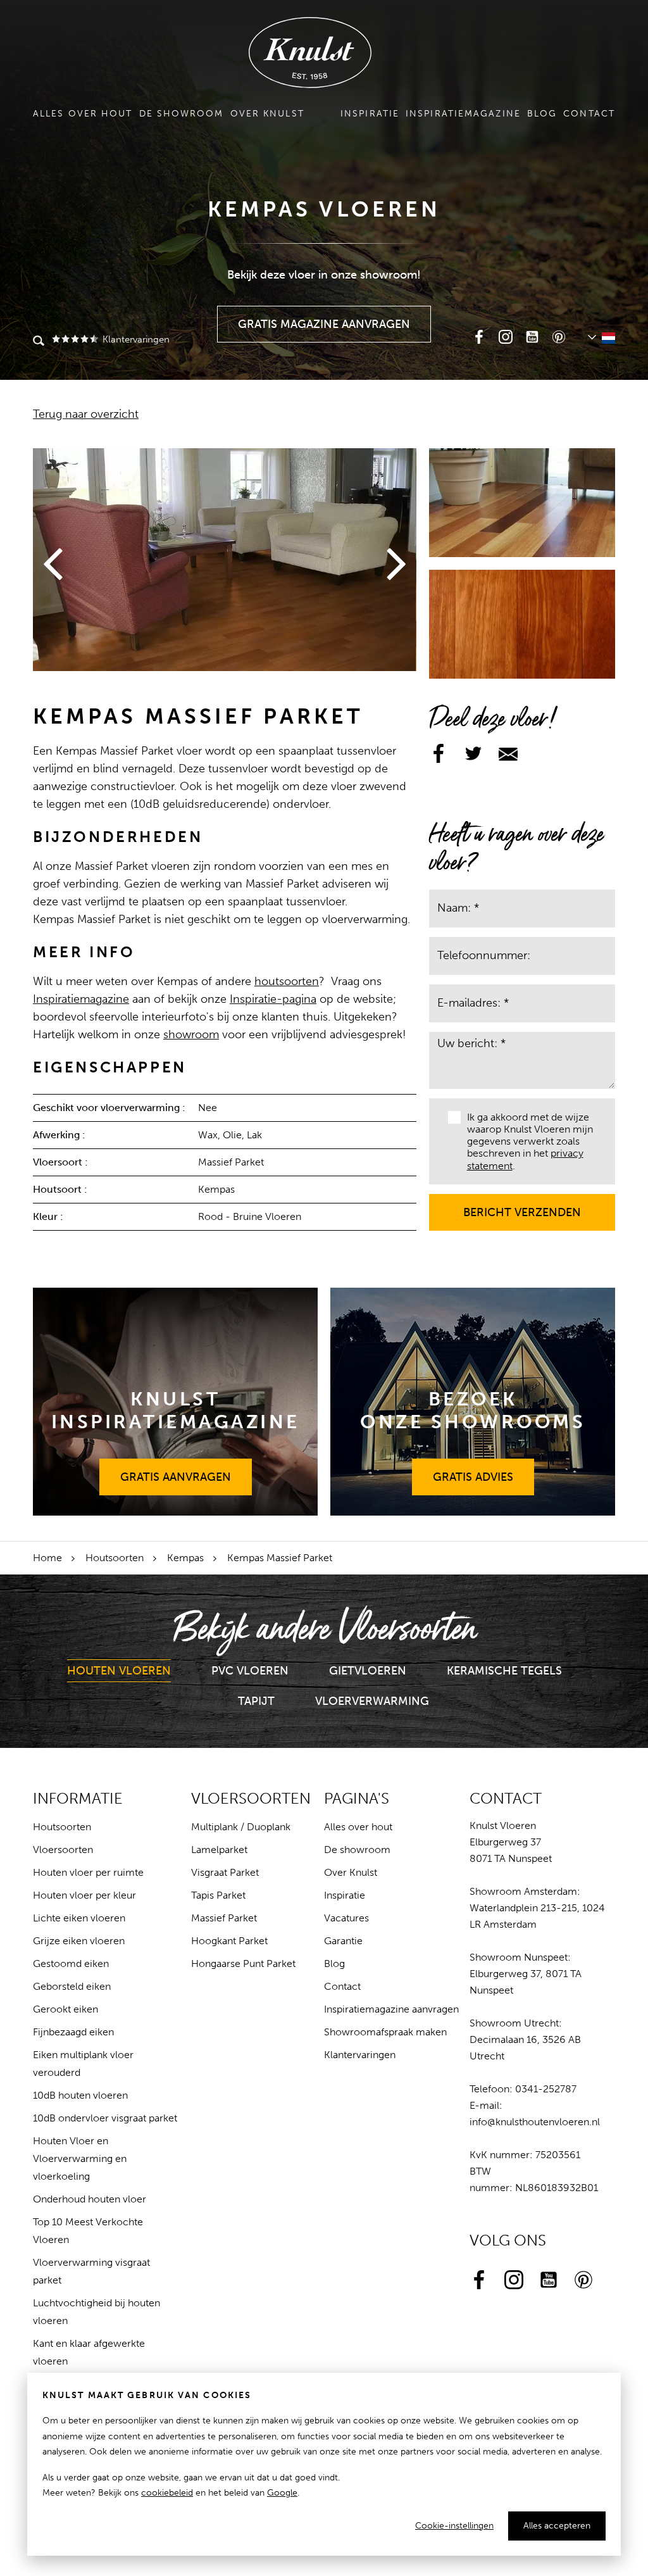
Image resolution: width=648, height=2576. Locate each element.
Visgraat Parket (225, 1872)
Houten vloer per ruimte (88, 1872)
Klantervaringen (135, 339)
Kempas (185, 1558)
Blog (542, 114)
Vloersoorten (63, 1850)
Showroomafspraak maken (385, 2032)
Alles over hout (83, 114)
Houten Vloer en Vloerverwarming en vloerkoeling (80, 2158)
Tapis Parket (218, 1895)
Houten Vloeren (119, 1671)
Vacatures (346, 1918)
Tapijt (256, 1701)
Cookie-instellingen (454, 2526)
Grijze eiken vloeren (79, 1941)
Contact (589, 114)
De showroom (182, 114)
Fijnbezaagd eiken (73, 2032)
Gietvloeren (368, 1671)
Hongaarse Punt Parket (243, 1963)
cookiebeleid (167, 2493)
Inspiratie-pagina (273, 999)
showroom (191, 1034)
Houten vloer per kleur (84, 1895)
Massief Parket (224, 1918)
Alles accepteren (557, 2526)
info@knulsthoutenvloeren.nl (535, 2122)
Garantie (343, 1941)
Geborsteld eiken (72, 1986)
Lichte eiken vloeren (79, 1918)
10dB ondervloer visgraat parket (105, 2118)
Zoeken (39, 342)
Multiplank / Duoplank (241, 1827)
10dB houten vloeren (80, 2095)
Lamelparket (219, 1850)
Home (47, 1558)
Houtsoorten (115, 1558)
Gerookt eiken (65, 2009)
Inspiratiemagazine (463, 114)
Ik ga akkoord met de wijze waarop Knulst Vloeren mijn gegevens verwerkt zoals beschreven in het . (530, 1141)
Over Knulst (267, 114)
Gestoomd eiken (71, 1963)
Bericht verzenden (522, 1207)
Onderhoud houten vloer (90, 2199)
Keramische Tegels (504, 1671)
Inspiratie (370, 114)
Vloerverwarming (372, 1701)
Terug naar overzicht (86, 414)
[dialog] (324, 2464)
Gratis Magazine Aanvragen (324, 318)
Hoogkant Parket (229, 1941)
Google (282, 2493)
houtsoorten (287, 981)
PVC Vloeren (250, 1671)
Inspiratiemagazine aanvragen (391, 2009)
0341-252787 (546, 2089)
